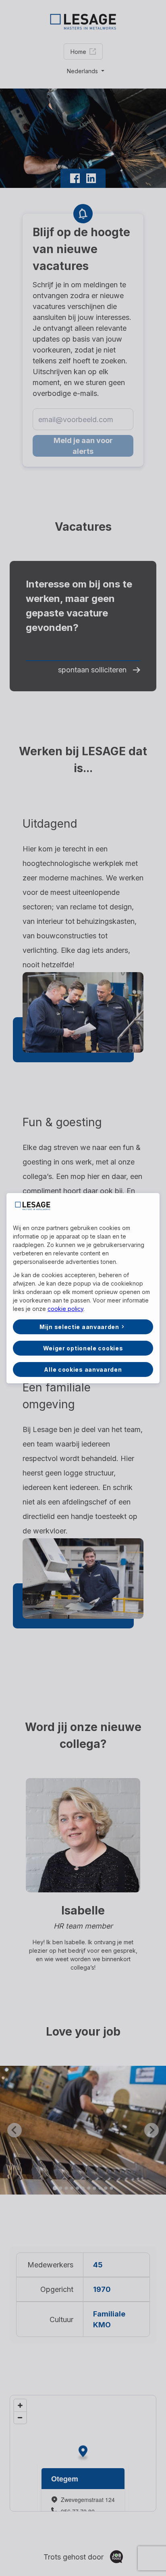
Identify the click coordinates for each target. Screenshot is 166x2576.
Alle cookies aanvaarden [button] (83, 1369)
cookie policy (65, 1309)
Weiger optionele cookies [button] (83, 1348)
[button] (83, 1327)
